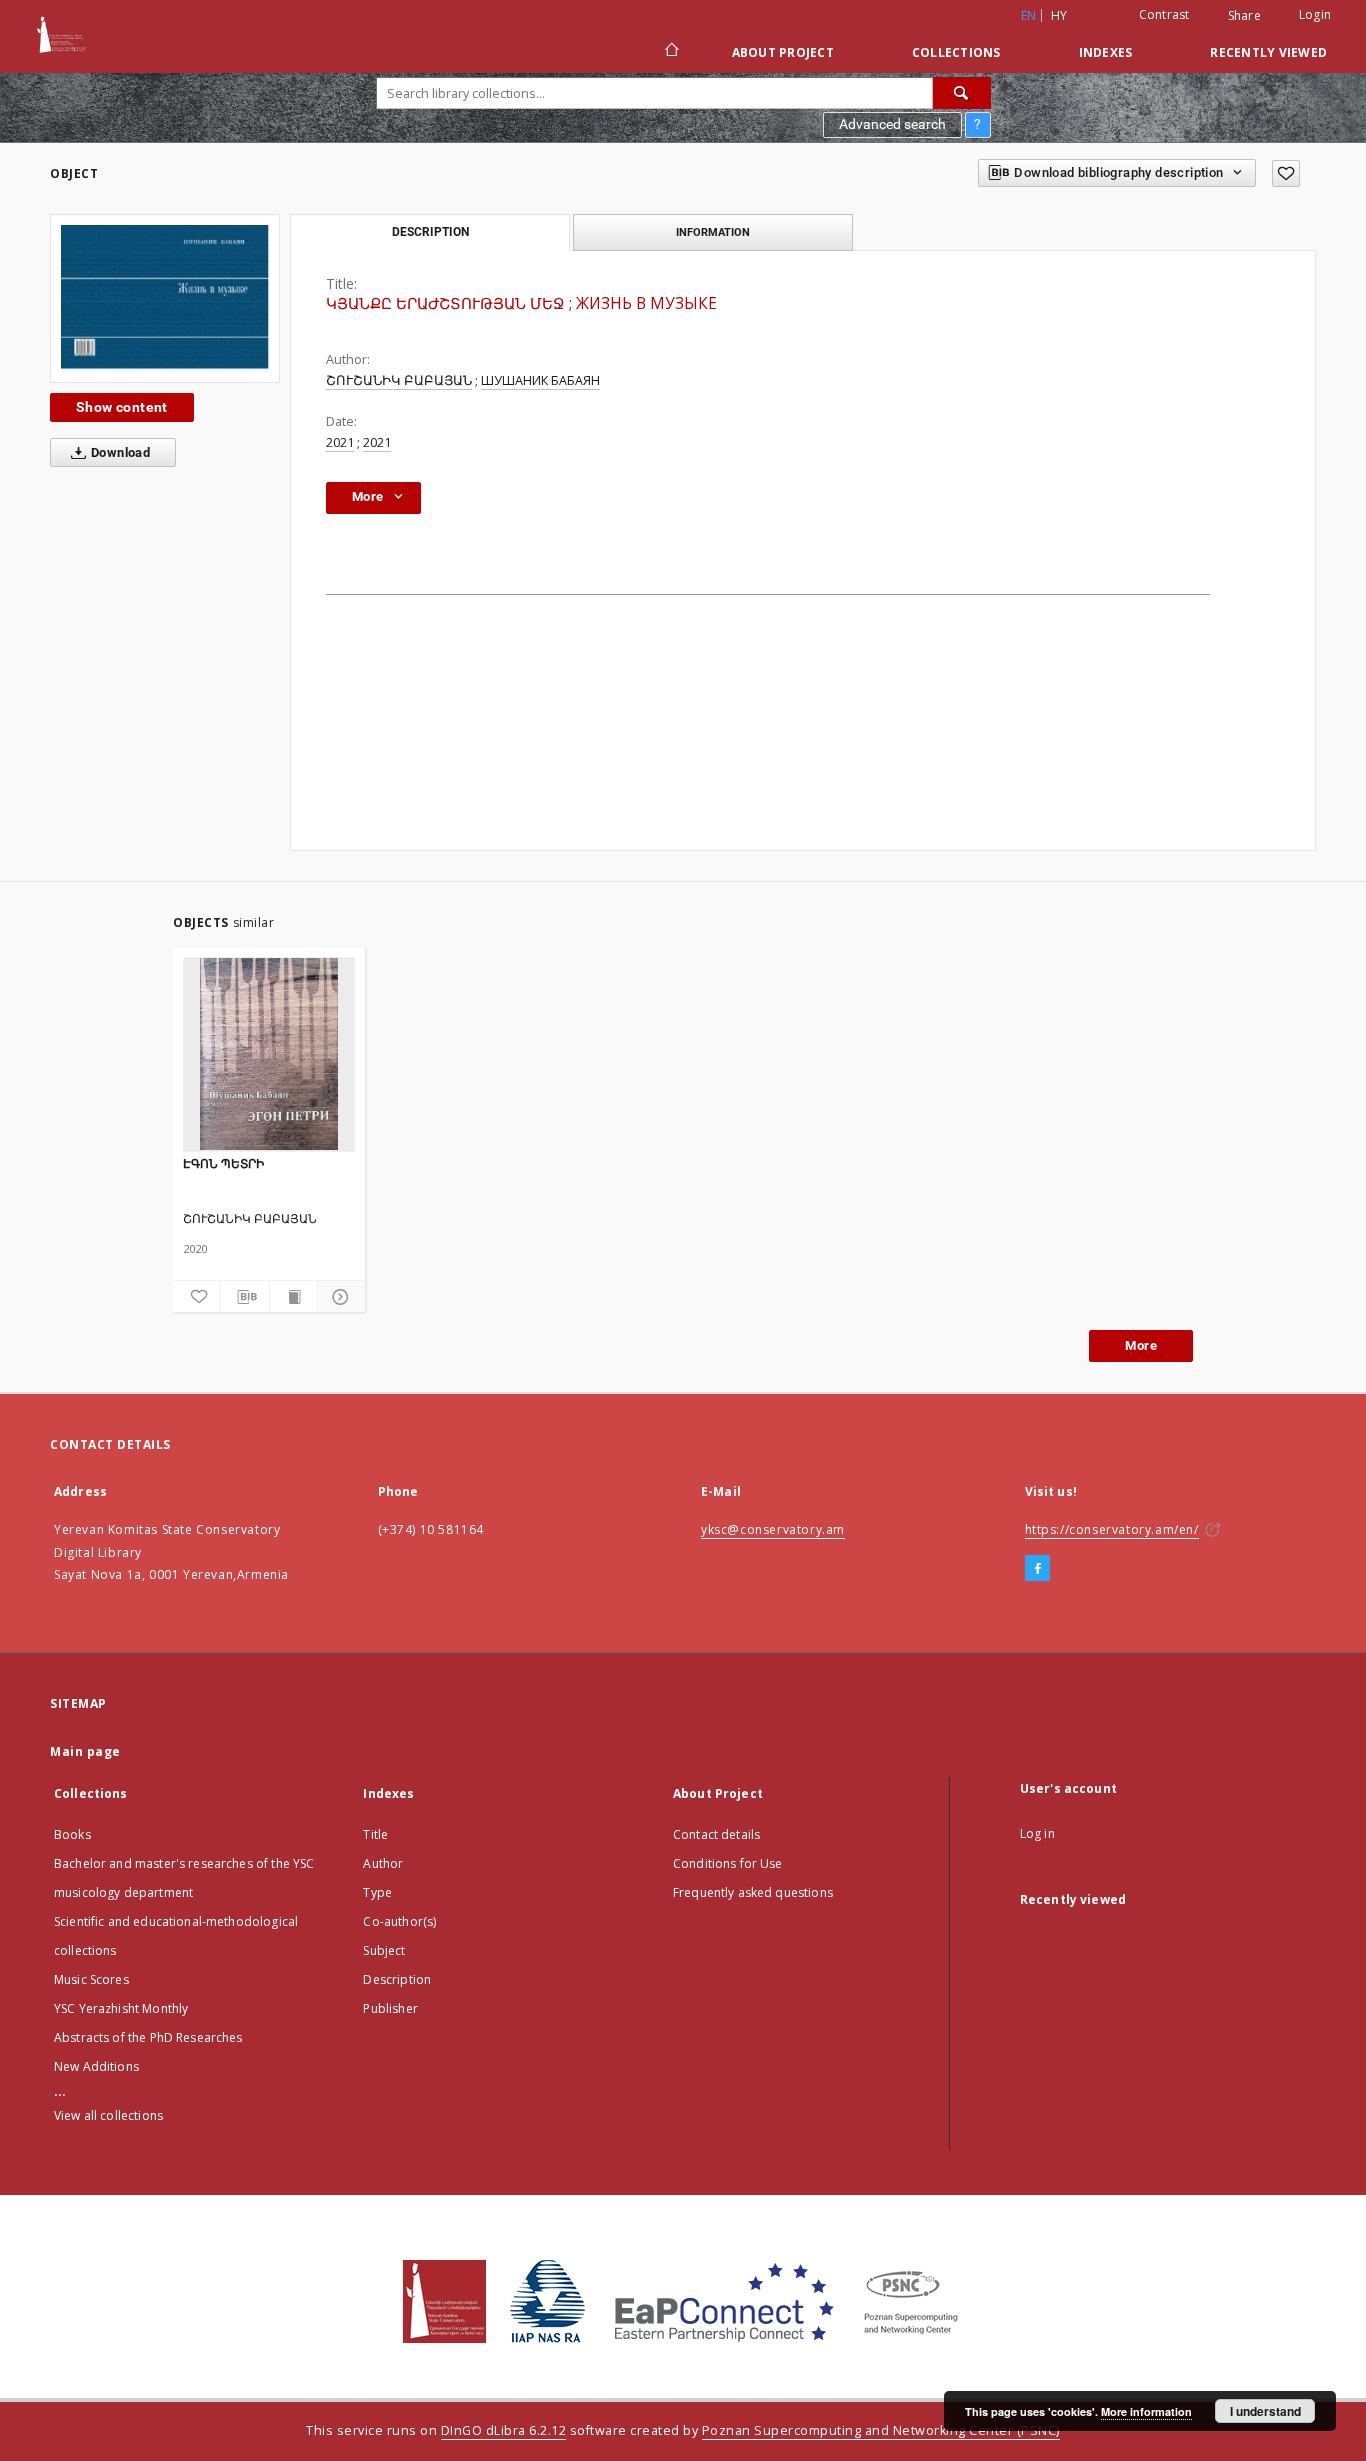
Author (383, 1863)
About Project (783, 52)
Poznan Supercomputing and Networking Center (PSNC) (881, 2430)
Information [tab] (713, 232)
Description (397, 1979)
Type (377, 1892)
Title (375, 1834)
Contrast (1164, 14)
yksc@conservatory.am (773, 1529)
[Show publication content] (293, 1297)
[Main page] (670, 52)
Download (119, 452)
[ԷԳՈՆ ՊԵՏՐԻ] (269, 1054)
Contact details (716, 1834)
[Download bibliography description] (244, 1297)
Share (1244, 16)
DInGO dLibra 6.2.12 (504, 2430)
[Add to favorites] (1286, 173)
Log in (1037, 1833)
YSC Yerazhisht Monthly (121, 2008)
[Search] (962, 93)
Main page (85, 1751)
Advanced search (892, 124)
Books (72, 1834)
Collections (956, 52)
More (1141, 1345)
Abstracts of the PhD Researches (148, 2037)
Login (1315, 14)
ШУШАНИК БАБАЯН (540, 380)
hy (1059, 15)
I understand (1265, 2411)
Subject (384, 1950)
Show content (122, 407)
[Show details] (338, 1297)
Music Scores (91, 1979)
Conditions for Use (728, 1863)
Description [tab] (430, 232)
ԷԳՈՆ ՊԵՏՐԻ (223, 1163)
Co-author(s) (399, 1921)
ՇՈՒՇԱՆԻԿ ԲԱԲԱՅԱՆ (399, 380)
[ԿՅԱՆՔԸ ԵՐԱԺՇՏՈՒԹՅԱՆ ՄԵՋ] (165, 298)
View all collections (108, 2115)
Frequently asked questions (753, 1892)
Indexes (1106, 52)
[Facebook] (1037, 1569)
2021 (340, 442)
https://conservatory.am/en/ (1112, 1529)
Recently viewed (1268, 52)
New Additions (96, 2066)
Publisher (390, 2008)
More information (1146, 2411)
